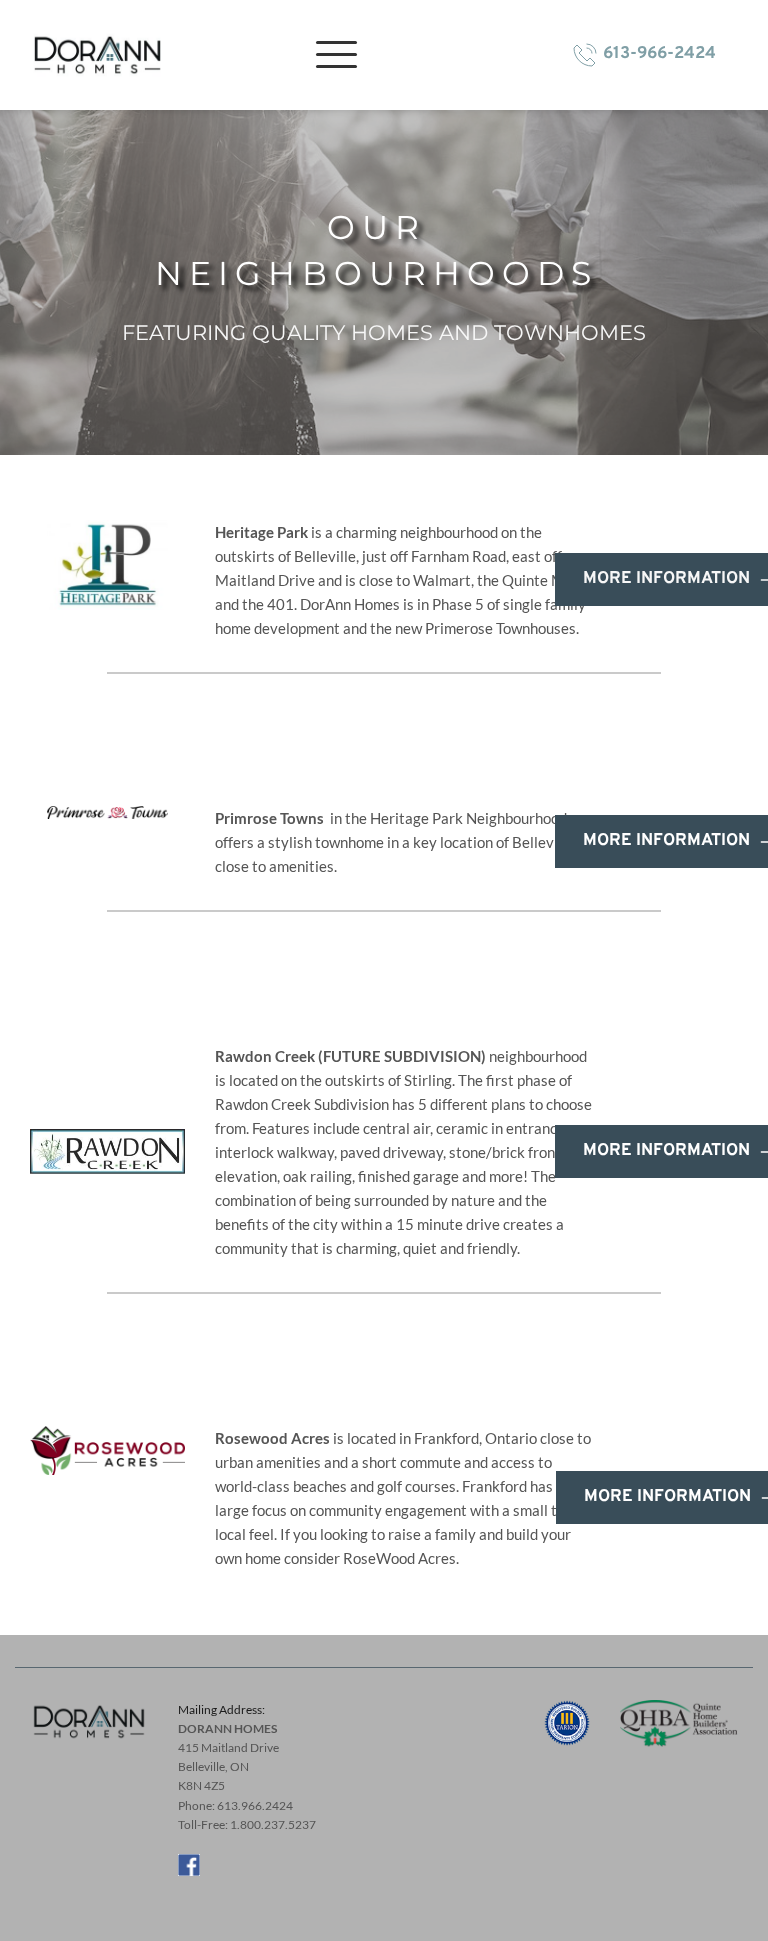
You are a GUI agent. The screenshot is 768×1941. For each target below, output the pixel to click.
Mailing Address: (222, 1709)
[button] (336, 54)
